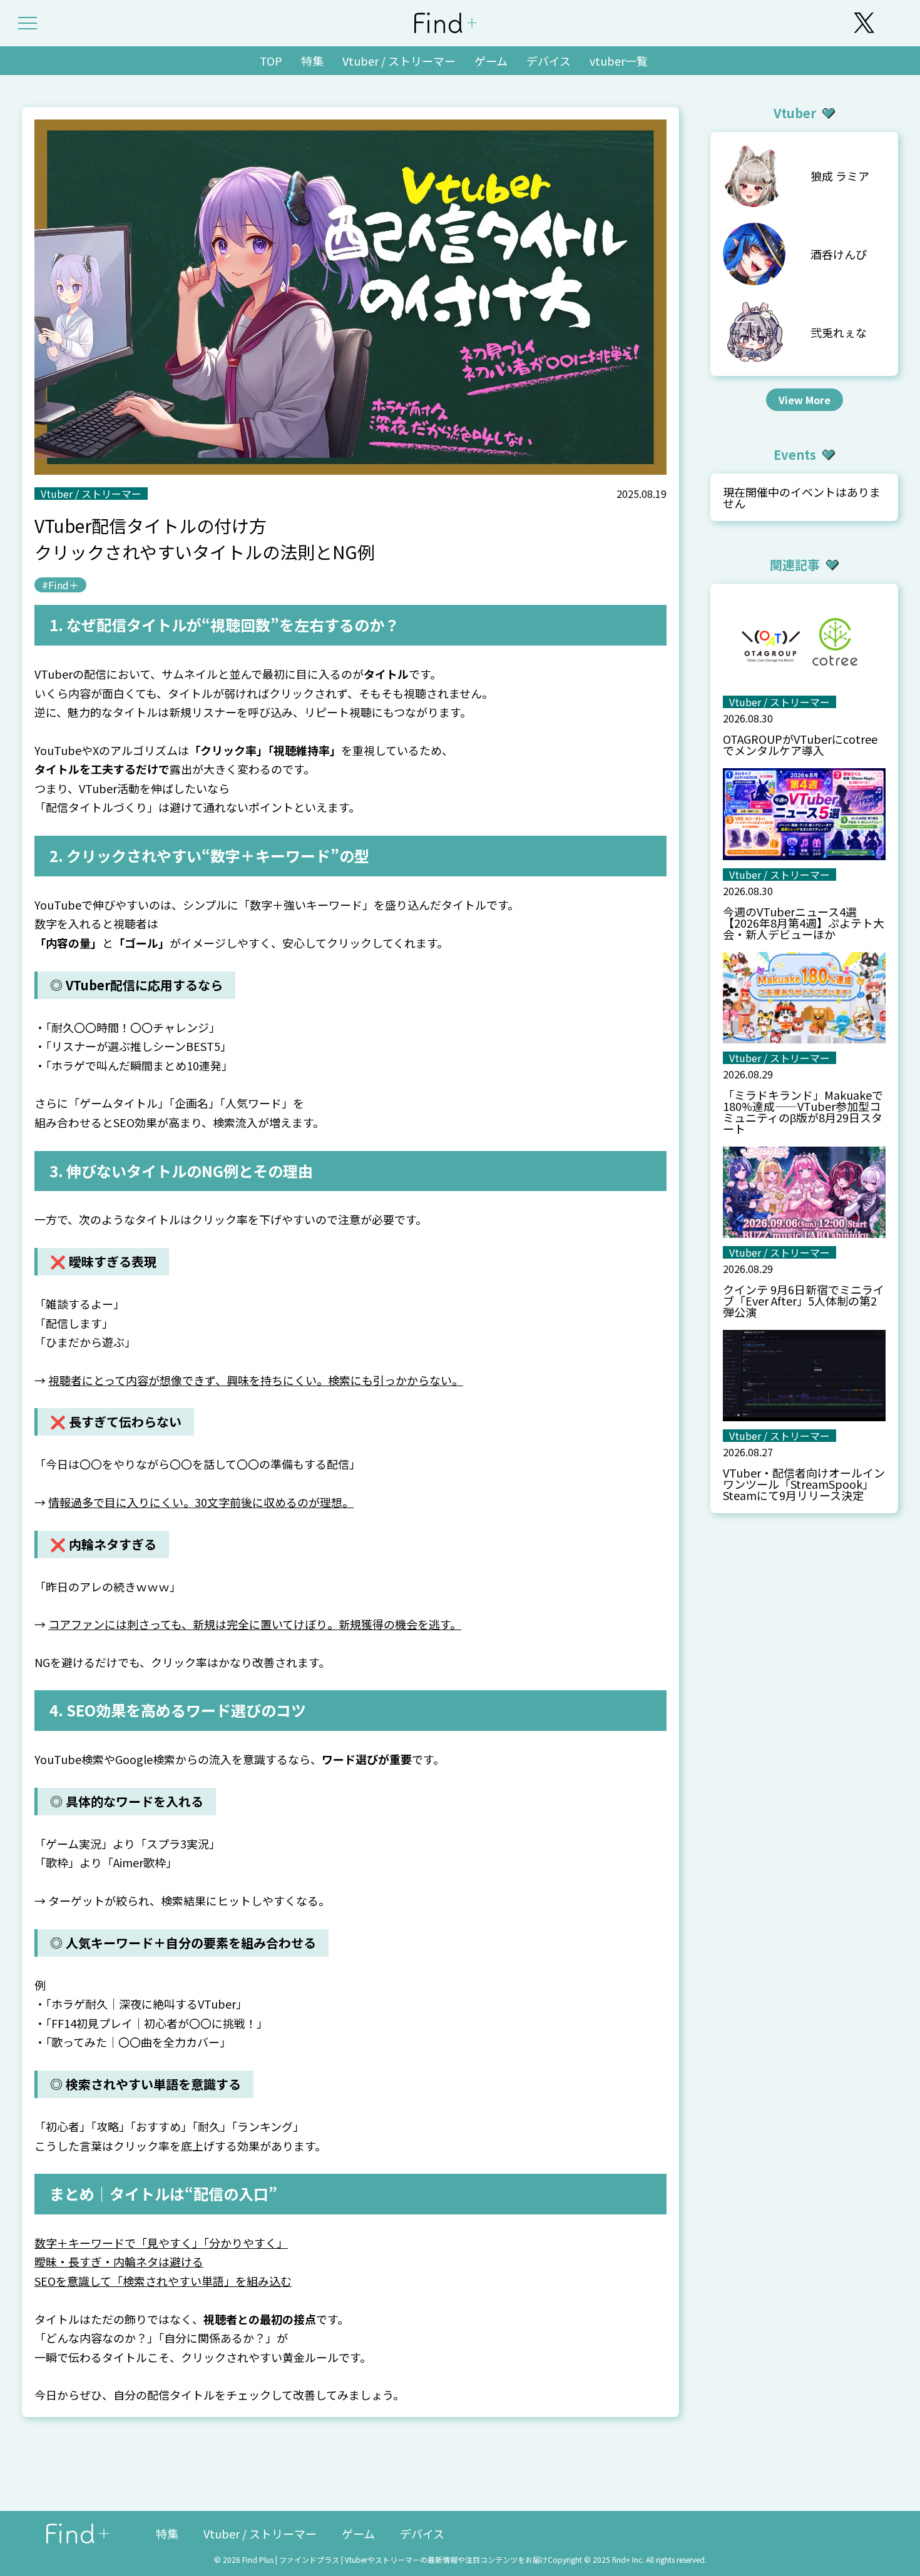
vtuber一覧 (619, 61)
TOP (271, 61)
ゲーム (491, 61)
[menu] (28, 23)
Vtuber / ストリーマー (399, 61)
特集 (312, 61)
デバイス (549, 61)
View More (805, 400)
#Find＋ (60, 585)
